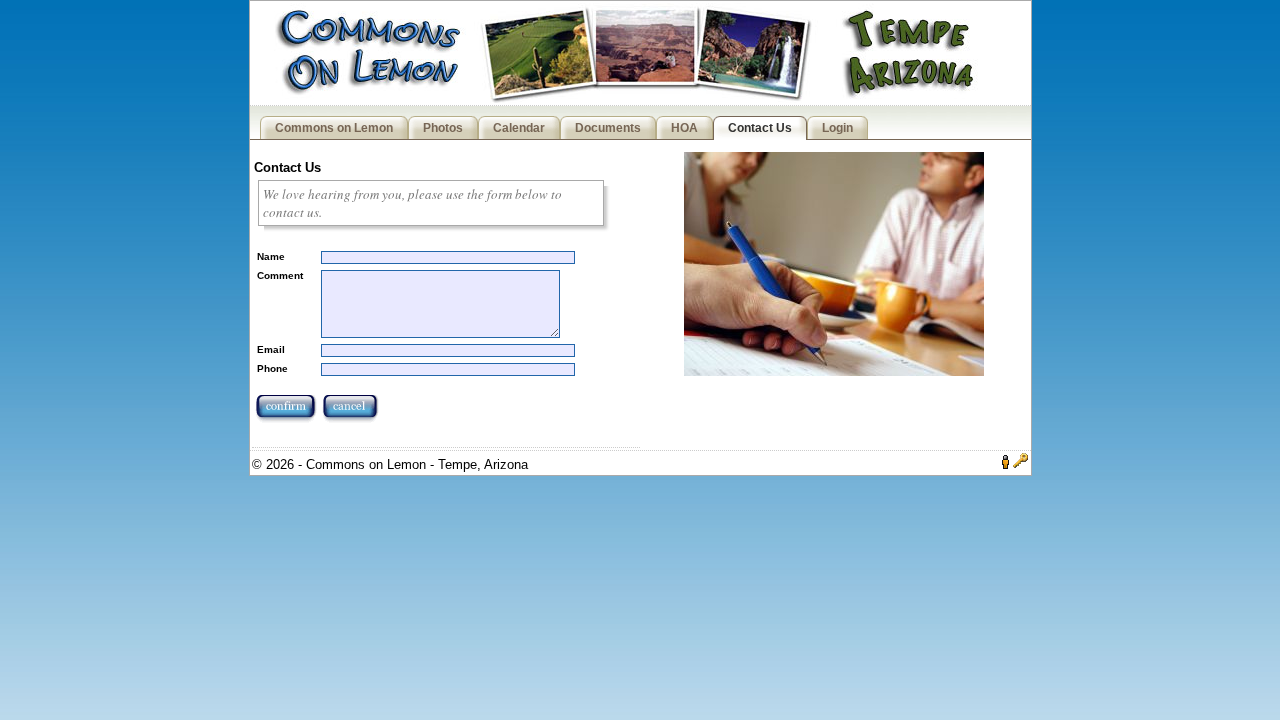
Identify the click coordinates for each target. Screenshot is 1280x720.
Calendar (519, 128)
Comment (280, 275)
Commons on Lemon (334, 128)
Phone (272, 368)
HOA (684, 128)
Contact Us (760, 128)
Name (271, 256)
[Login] (1021, 464)
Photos (443, 128)
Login (837, 128)
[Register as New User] (1005, 464)
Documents (608, 128)
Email (271, 349)
